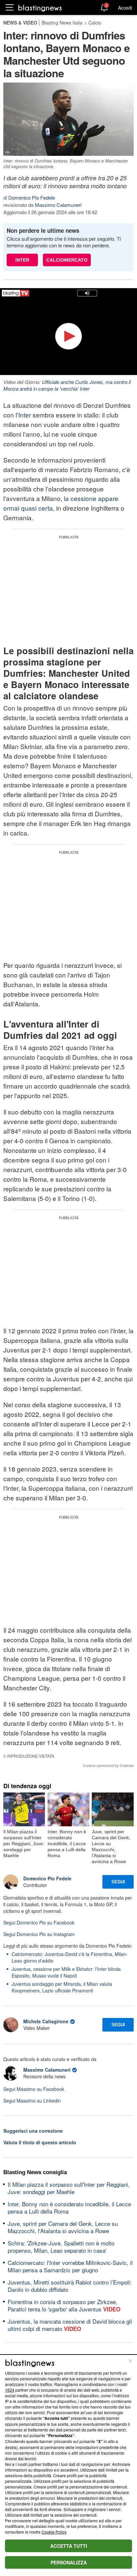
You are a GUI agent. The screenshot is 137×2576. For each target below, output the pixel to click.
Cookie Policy (54, 2532)
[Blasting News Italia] (40, 8)
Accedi (125, 8)
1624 (10, 2390)
